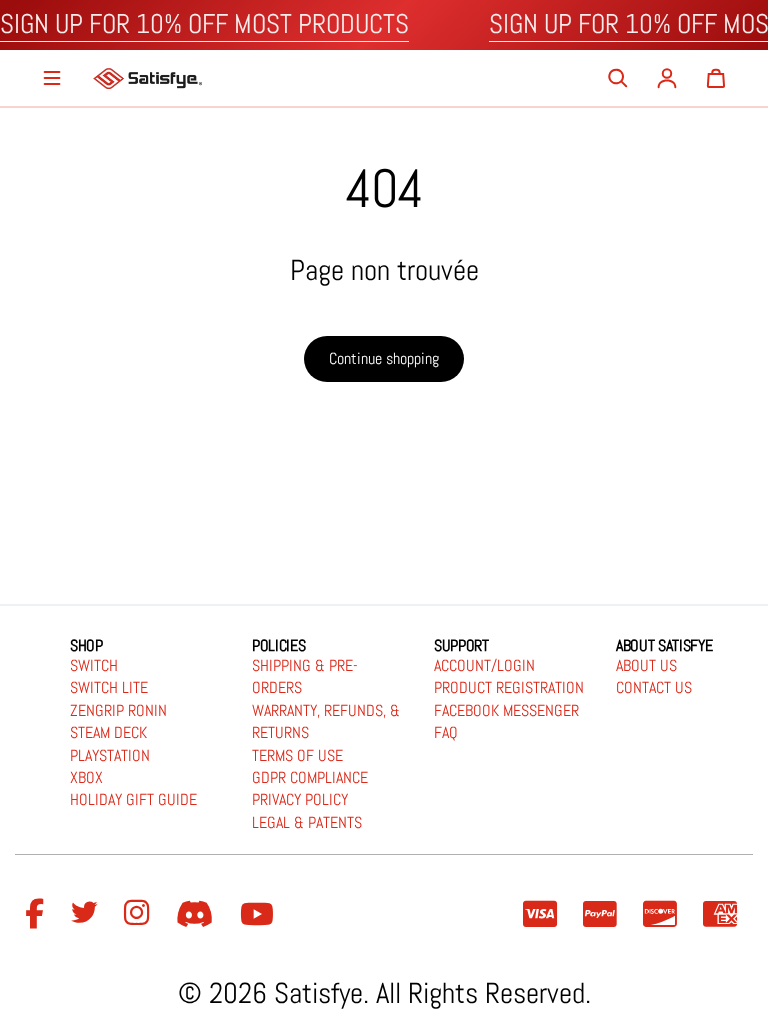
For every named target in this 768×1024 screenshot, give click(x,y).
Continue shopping (384, 358)
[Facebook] (37, 915)
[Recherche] (618, 78)
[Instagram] (140, 915)
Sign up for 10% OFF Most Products (204, 24)
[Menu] (52, 78)
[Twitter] (87, 915)
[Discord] (198, 915)
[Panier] (716, 78)
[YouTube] (260, 915)
